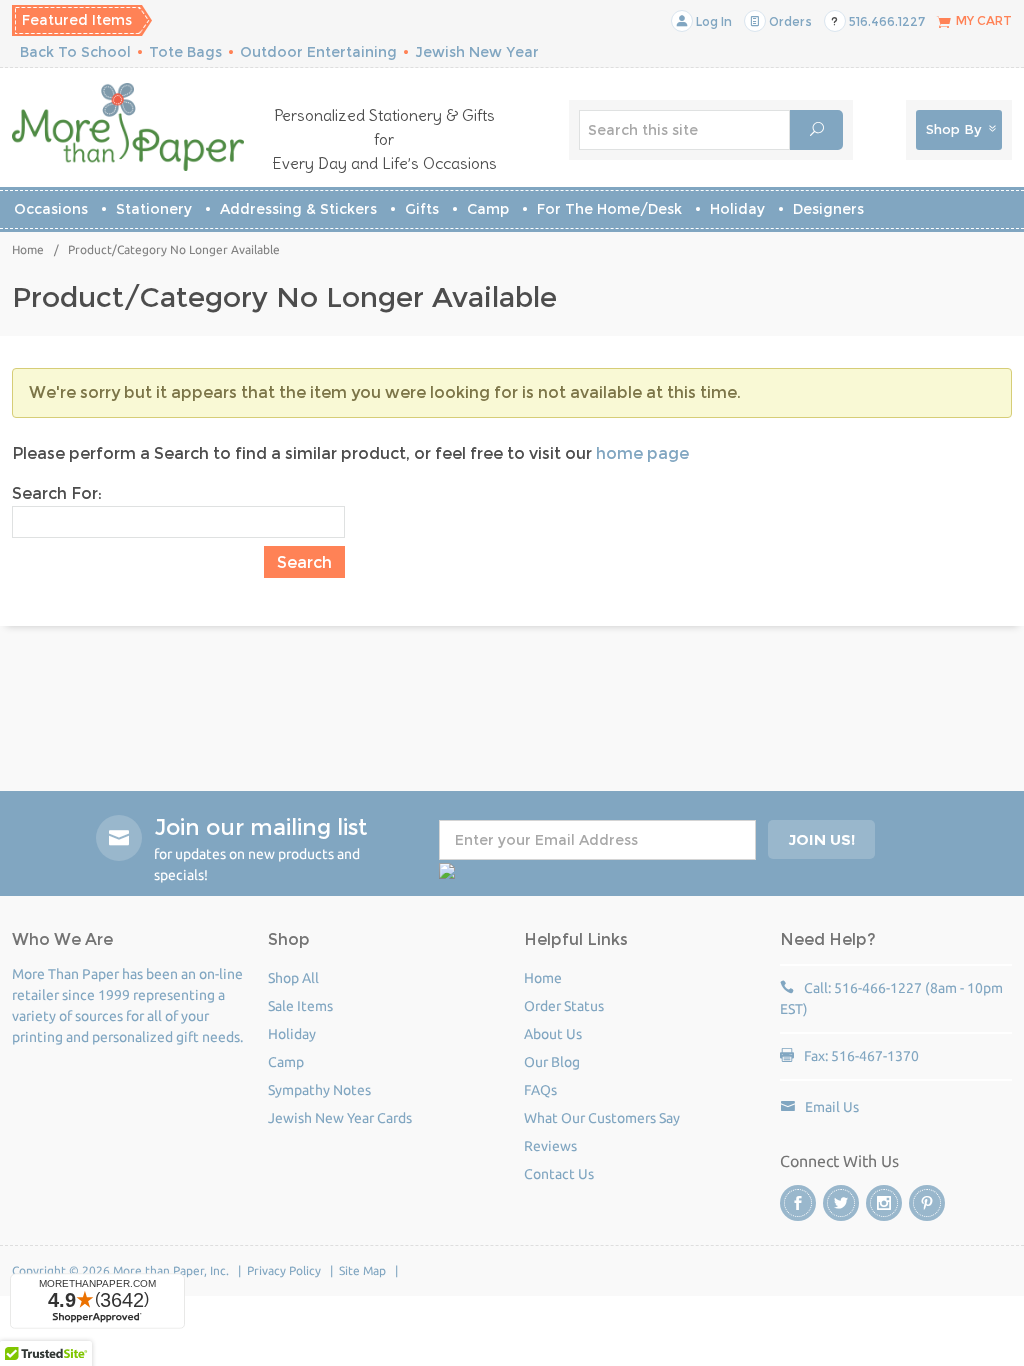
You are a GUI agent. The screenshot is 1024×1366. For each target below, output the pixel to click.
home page (642, 453)
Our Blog (552, 1062)
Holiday (737, 209)
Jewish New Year (477, 52)
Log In (712, 21)
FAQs (540, 1090)
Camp (488, 209)
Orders (789, 21)
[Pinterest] (927, 1203)
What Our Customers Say (602, 1118)
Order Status (564, 1006)
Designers (828, 209)
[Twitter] (841, 1203)
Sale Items (300, 1006)
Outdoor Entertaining (318, 52)
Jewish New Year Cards (340, 1118)
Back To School (75, 52)
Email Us (832, 1107)
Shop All (293, 978)
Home (28, 249)
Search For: (57, 493)
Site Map (362, 1270)
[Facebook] (798, 1203)
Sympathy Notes (319, 1090)
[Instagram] (884, 1203)
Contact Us (559, 1174)
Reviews (550, 1146)
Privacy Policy (284, 1270)
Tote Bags (185, 52)
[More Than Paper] (128, 127)
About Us (553, 1034)
